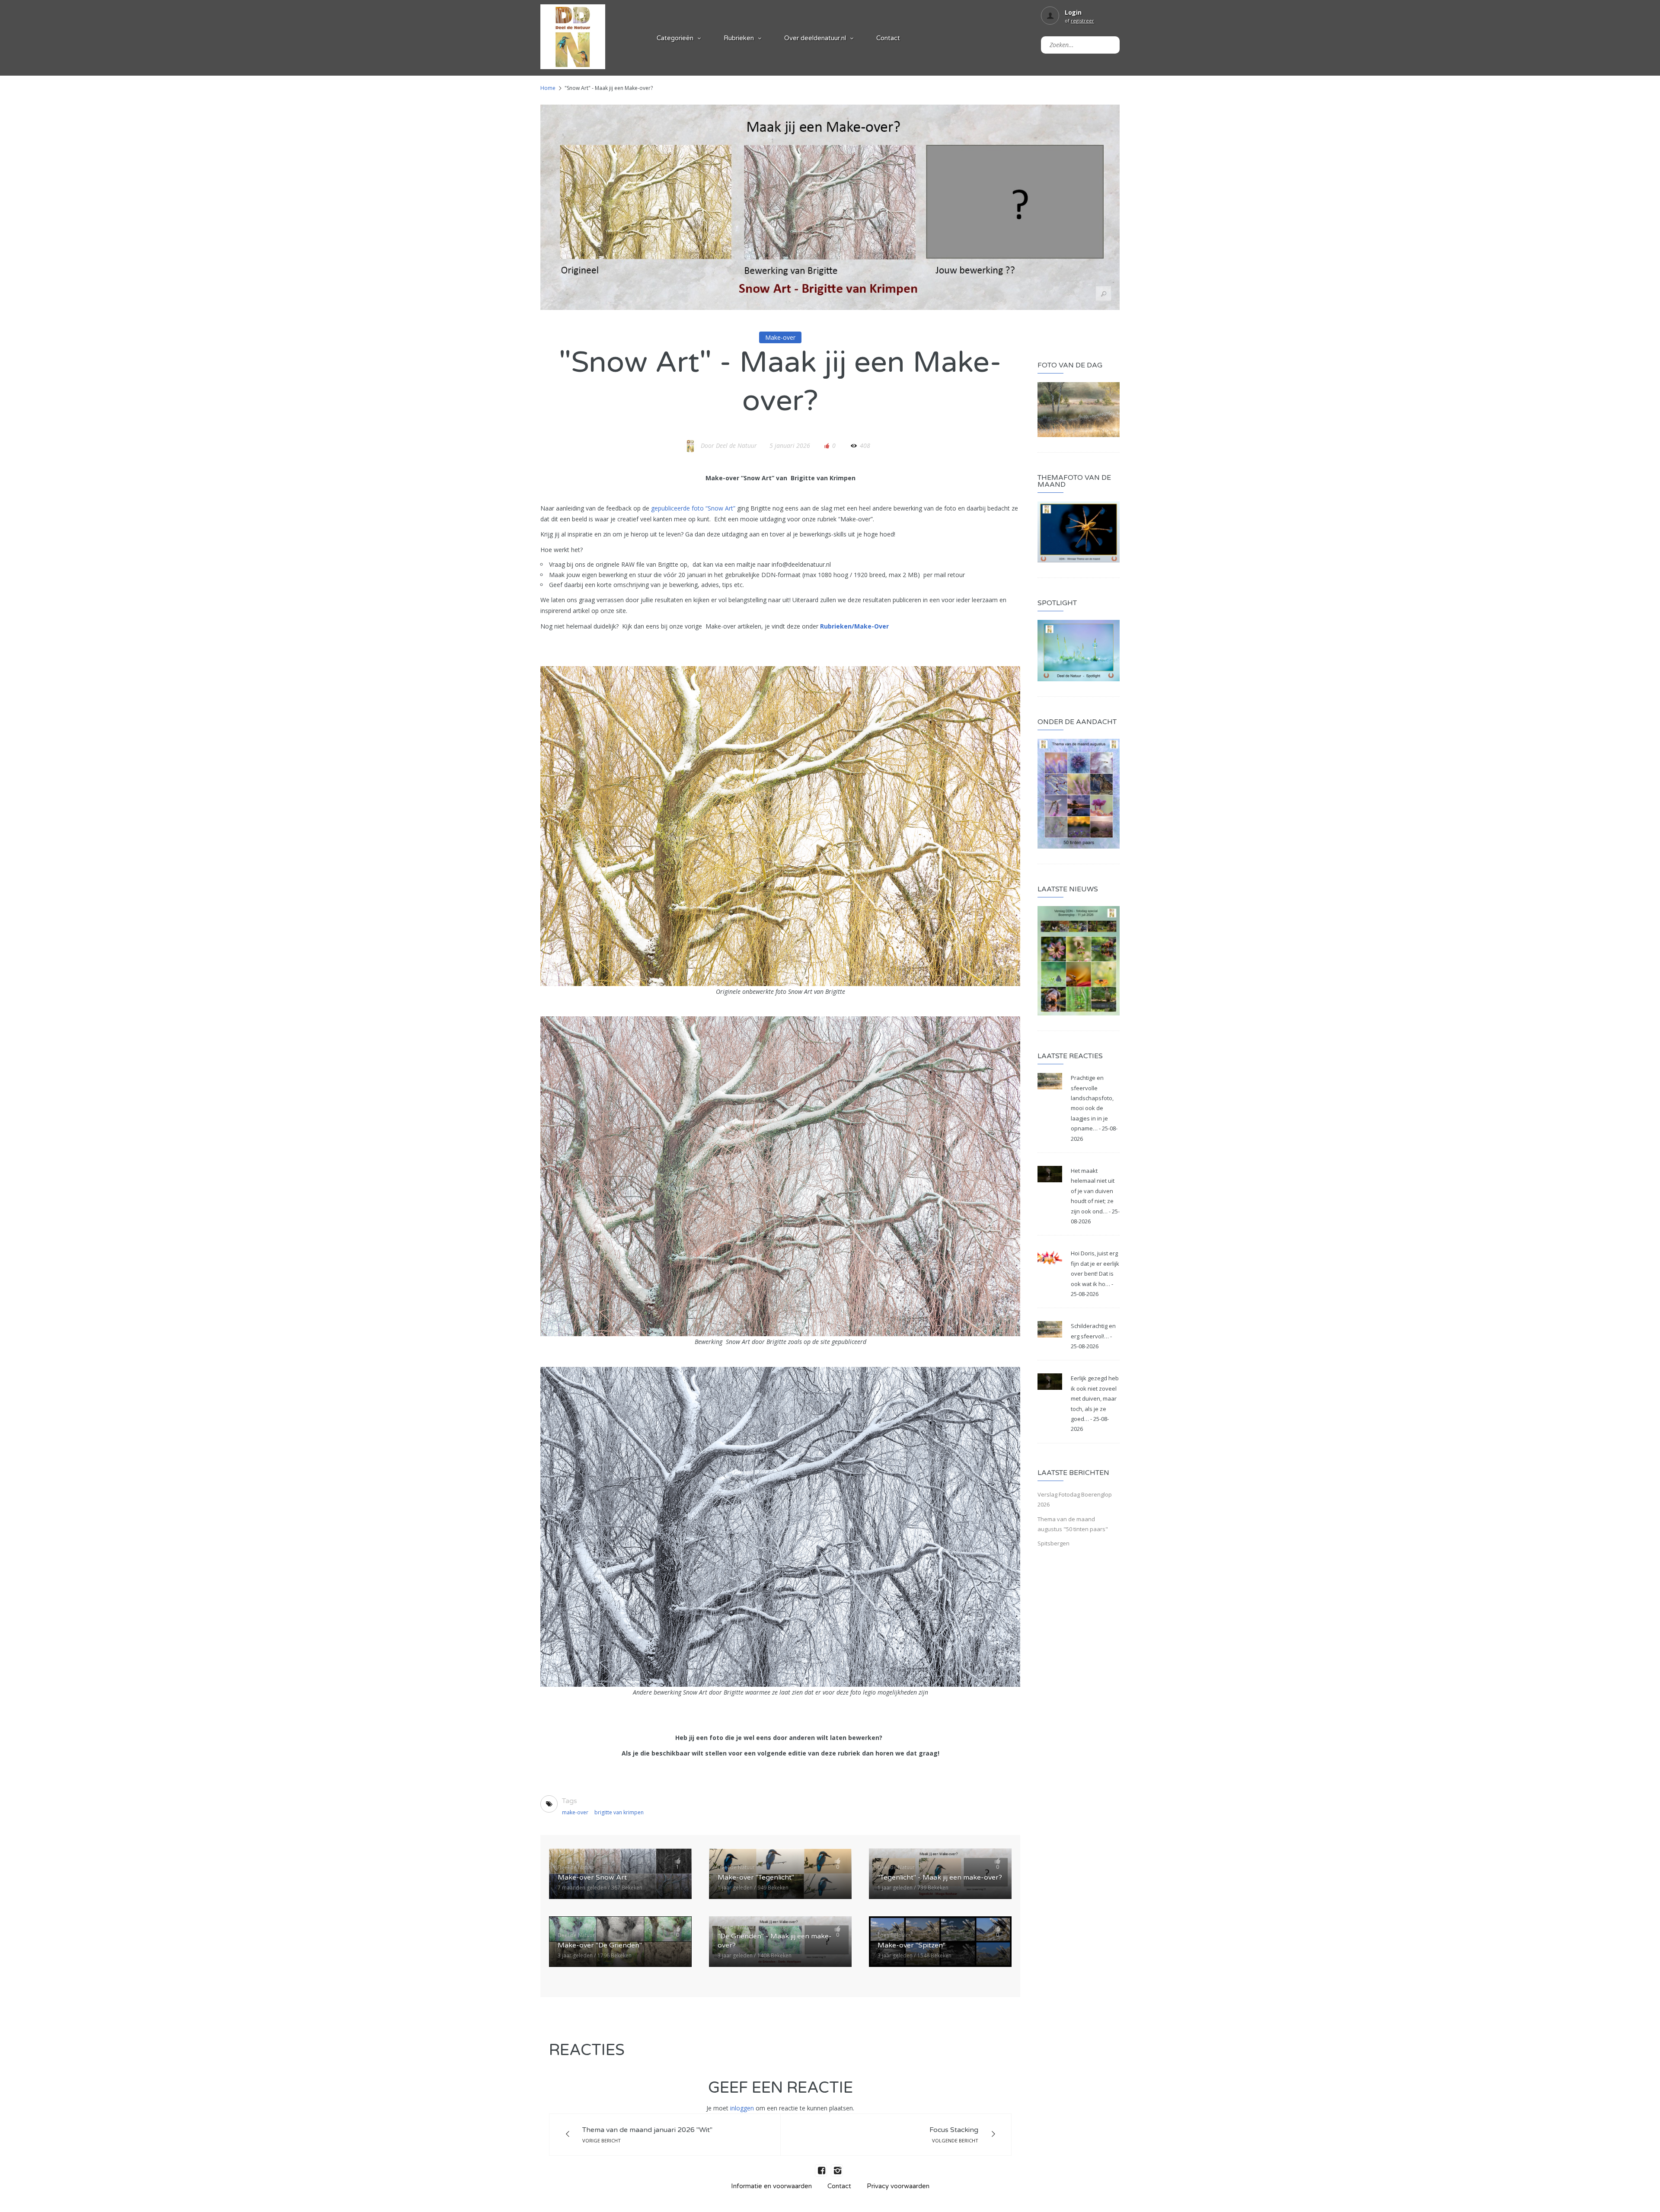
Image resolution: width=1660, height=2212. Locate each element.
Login (1073, 12)
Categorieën (675, 38)
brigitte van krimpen (619, 1812)
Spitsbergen (1053, 1543)
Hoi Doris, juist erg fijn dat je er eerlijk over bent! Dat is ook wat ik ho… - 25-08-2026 (1095, 1274)
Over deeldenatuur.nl (815, 38)
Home (548, 88)
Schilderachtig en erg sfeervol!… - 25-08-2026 (1093, 1336)
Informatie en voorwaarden (771, 2186)
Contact (888, 38)
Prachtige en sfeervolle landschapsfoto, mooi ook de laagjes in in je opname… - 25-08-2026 (1094, 1108)
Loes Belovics (894, 1935)
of (1079, 21)
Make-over (780, 337)
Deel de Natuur (736, 445)
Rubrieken (739, 38)
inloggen (742, 2108)
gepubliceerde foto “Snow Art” (693, 508)
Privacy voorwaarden (898, 2186)
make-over (575, 1812)
